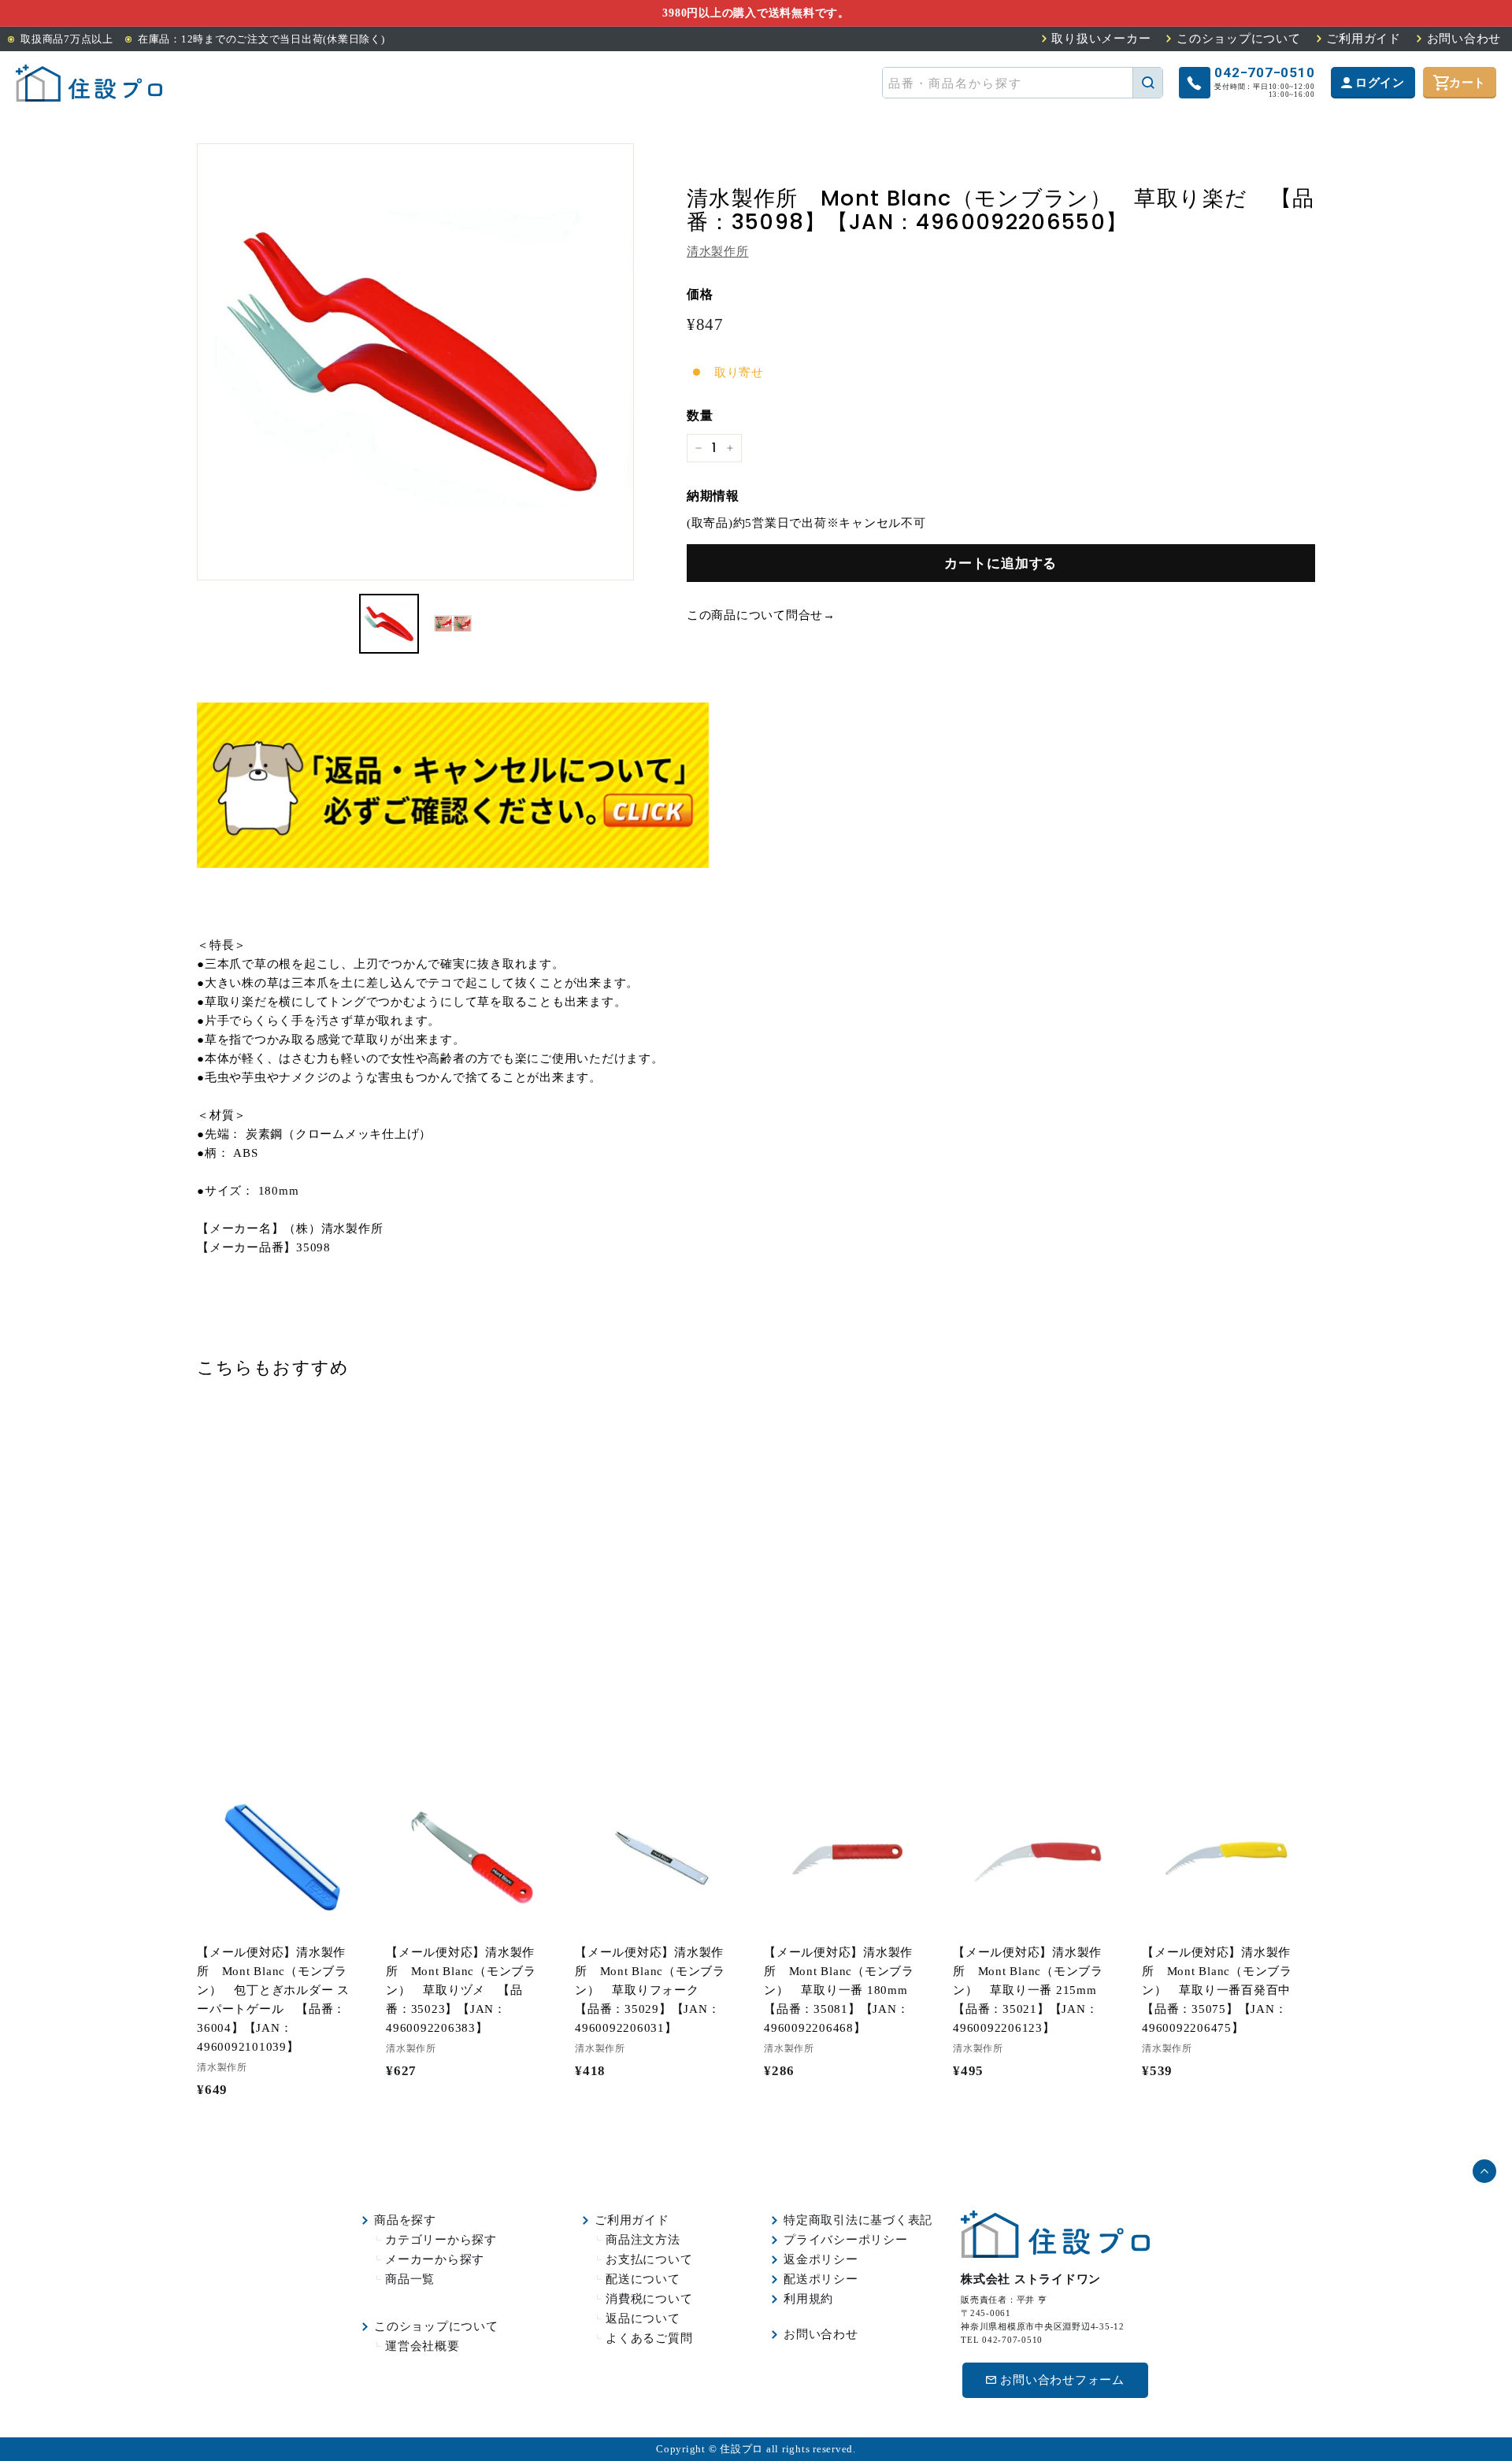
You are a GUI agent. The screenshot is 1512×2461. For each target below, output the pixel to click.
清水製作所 (718, 251)
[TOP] (89, 83)
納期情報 (713, 496)
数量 (700, 415)
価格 (700, 294)
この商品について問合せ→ (761, 615)
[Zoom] (415, 362)
